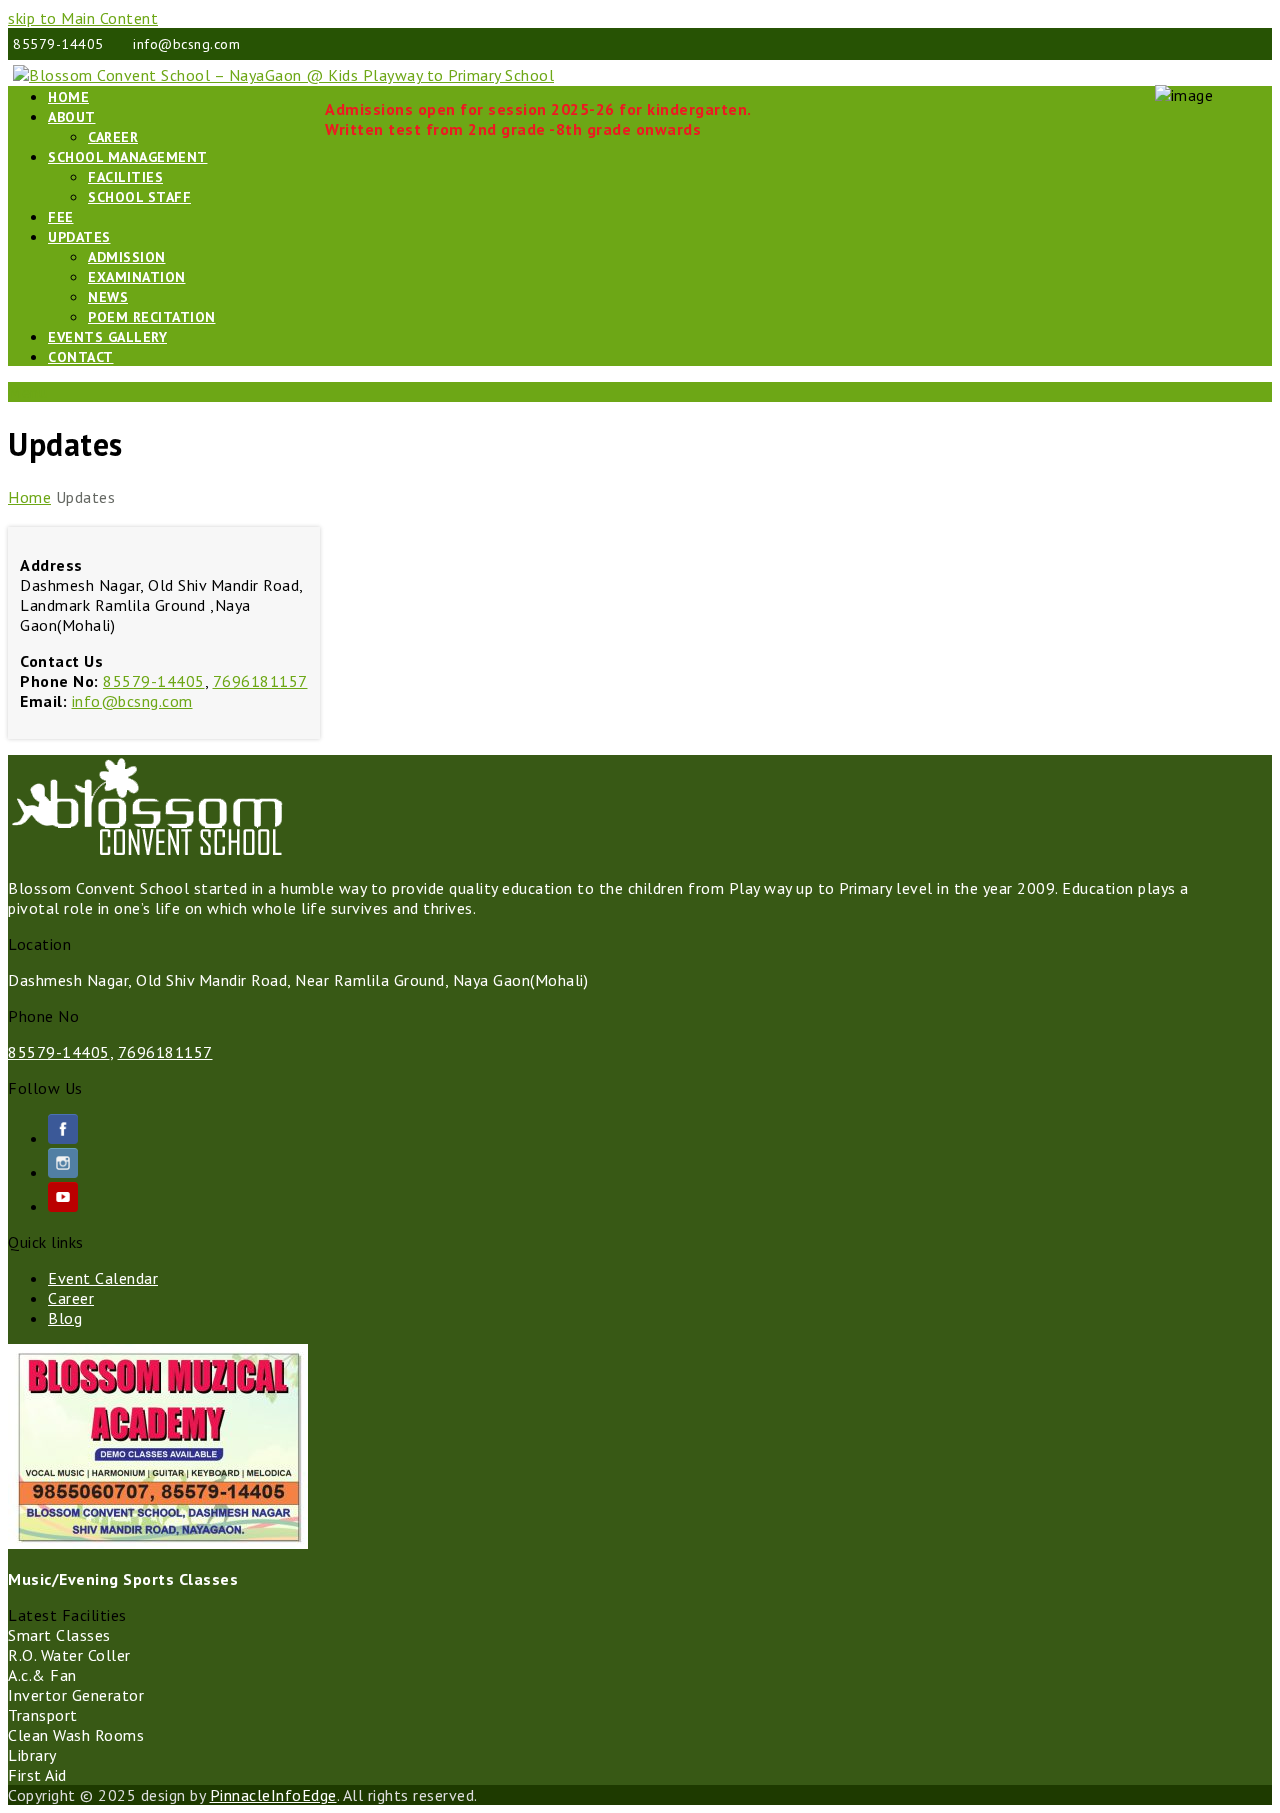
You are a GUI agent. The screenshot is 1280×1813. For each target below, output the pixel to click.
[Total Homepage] (146, 852)
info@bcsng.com (132, 701)
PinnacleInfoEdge (273, 1795)
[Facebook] (63, 1138)
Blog (65, 1318)
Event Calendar (103, 1278)
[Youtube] (63, 1206)
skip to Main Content (83, 18)
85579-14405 (154, 681)
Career (71, 1298)
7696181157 (260, 681)
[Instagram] (63, 1172)
